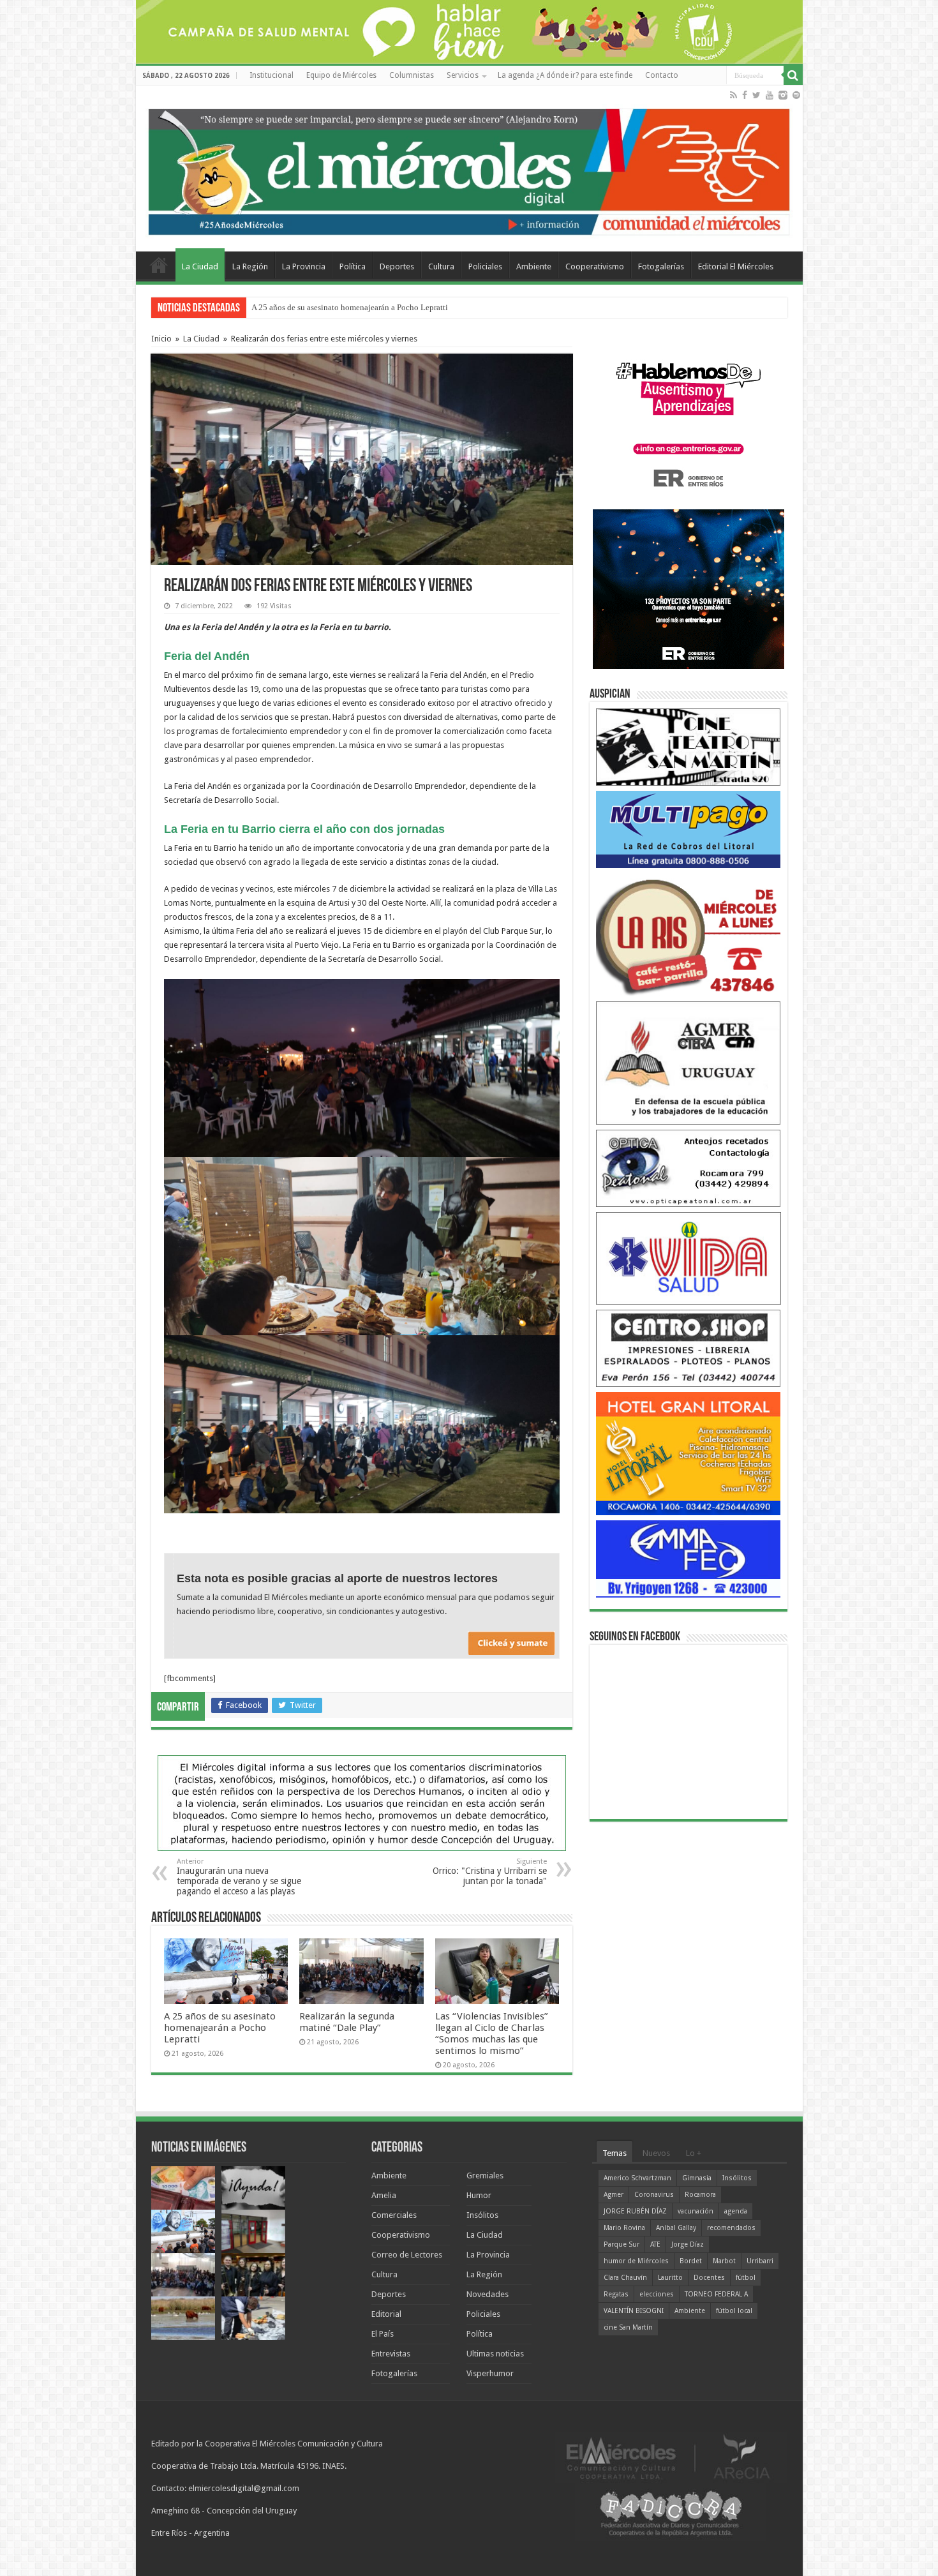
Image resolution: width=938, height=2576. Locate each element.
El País (383, 2334)
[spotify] (796, 95)
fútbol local (734, 2311)
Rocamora (700, 2195)
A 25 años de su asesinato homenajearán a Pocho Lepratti (220, 2028)
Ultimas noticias (495, 2354)
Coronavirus (654, 2195)
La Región (250, 266)
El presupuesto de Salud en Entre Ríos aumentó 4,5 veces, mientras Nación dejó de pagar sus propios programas (443, 307)
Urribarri (760, 2261)
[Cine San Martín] (689, 746)
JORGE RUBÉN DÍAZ (635, 2211)
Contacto (662, 75)
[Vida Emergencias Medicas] (689, 1258)
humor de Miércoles (636, 2261)
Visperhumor (490, 2373)
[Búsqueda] (793, 75)
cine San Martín (628, 2327)
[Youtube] (770, 95)
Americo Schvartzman (637, 2178)
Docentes (709, 2278)
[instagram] (783, 95)
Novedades (488, 2294)
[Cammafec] (689, 1558)
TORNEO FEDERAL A (716, 2294)
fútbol (746, 2278)
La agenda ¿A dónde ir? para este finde (565, 75)
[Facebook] (745, 95)
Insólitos (482, 2215)
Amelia (384, 2195)
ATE (655, 2244)
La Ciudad (200, 266)
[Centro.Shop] (689, 1348)
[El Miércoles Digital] (469, 169)
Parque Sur (622, 2244)
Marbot (724, 2261)
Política (353, 266)
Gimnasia (697, 2178)
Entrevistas (391, 2354)
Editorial (386, 2314)
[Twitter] (756, 95)
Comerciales (394, 2215)
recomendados (731, 2228)
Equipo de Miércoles (341, 75)
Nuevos (656, 2153)
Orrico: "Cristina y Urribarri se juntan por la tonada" (490, 1872)
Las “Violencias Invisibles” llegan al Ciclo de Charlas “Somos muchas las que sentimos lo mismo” (492, 2033)
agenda (736, 2211)
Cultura (441, 266)
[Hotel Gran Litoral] (689, 1453)
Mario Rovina (624, 2228)
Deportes (397, 266)
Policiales (485, 266)
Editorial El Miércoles (736, 266)
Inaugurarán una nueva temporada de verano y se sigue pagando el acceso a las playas (239, 1877)
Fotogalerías (661, 266)
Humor (479, 2195)
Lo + (694, 2153)
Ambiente (534, 266)
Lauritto (670, 2278)
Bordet (691, 2261)
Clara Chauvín (625, 2278)
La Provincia (304, 266)
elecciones (657, 2294)
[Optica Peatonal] (689, 1168)
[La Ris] (689, 934)
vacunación (696, 2211)
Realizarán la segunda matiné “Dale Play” (347, 2022)
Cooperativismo (595, 266)
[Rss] (733, 95)
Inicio (161, 339)
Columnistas (412, 75)
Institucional (272, 75)
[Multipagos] (689, 829)
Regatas (616, 2294)
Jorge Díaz (688, 2244)
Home (159, 265)
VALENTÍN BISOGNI (634, 2311)
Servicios (463, 75)
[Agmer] (689, 1062)
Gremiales (485, 2175)
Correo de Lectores (407, 2255)
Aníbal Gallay (676, 2228)
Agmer (614, 2195)
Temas (614, 2153)
